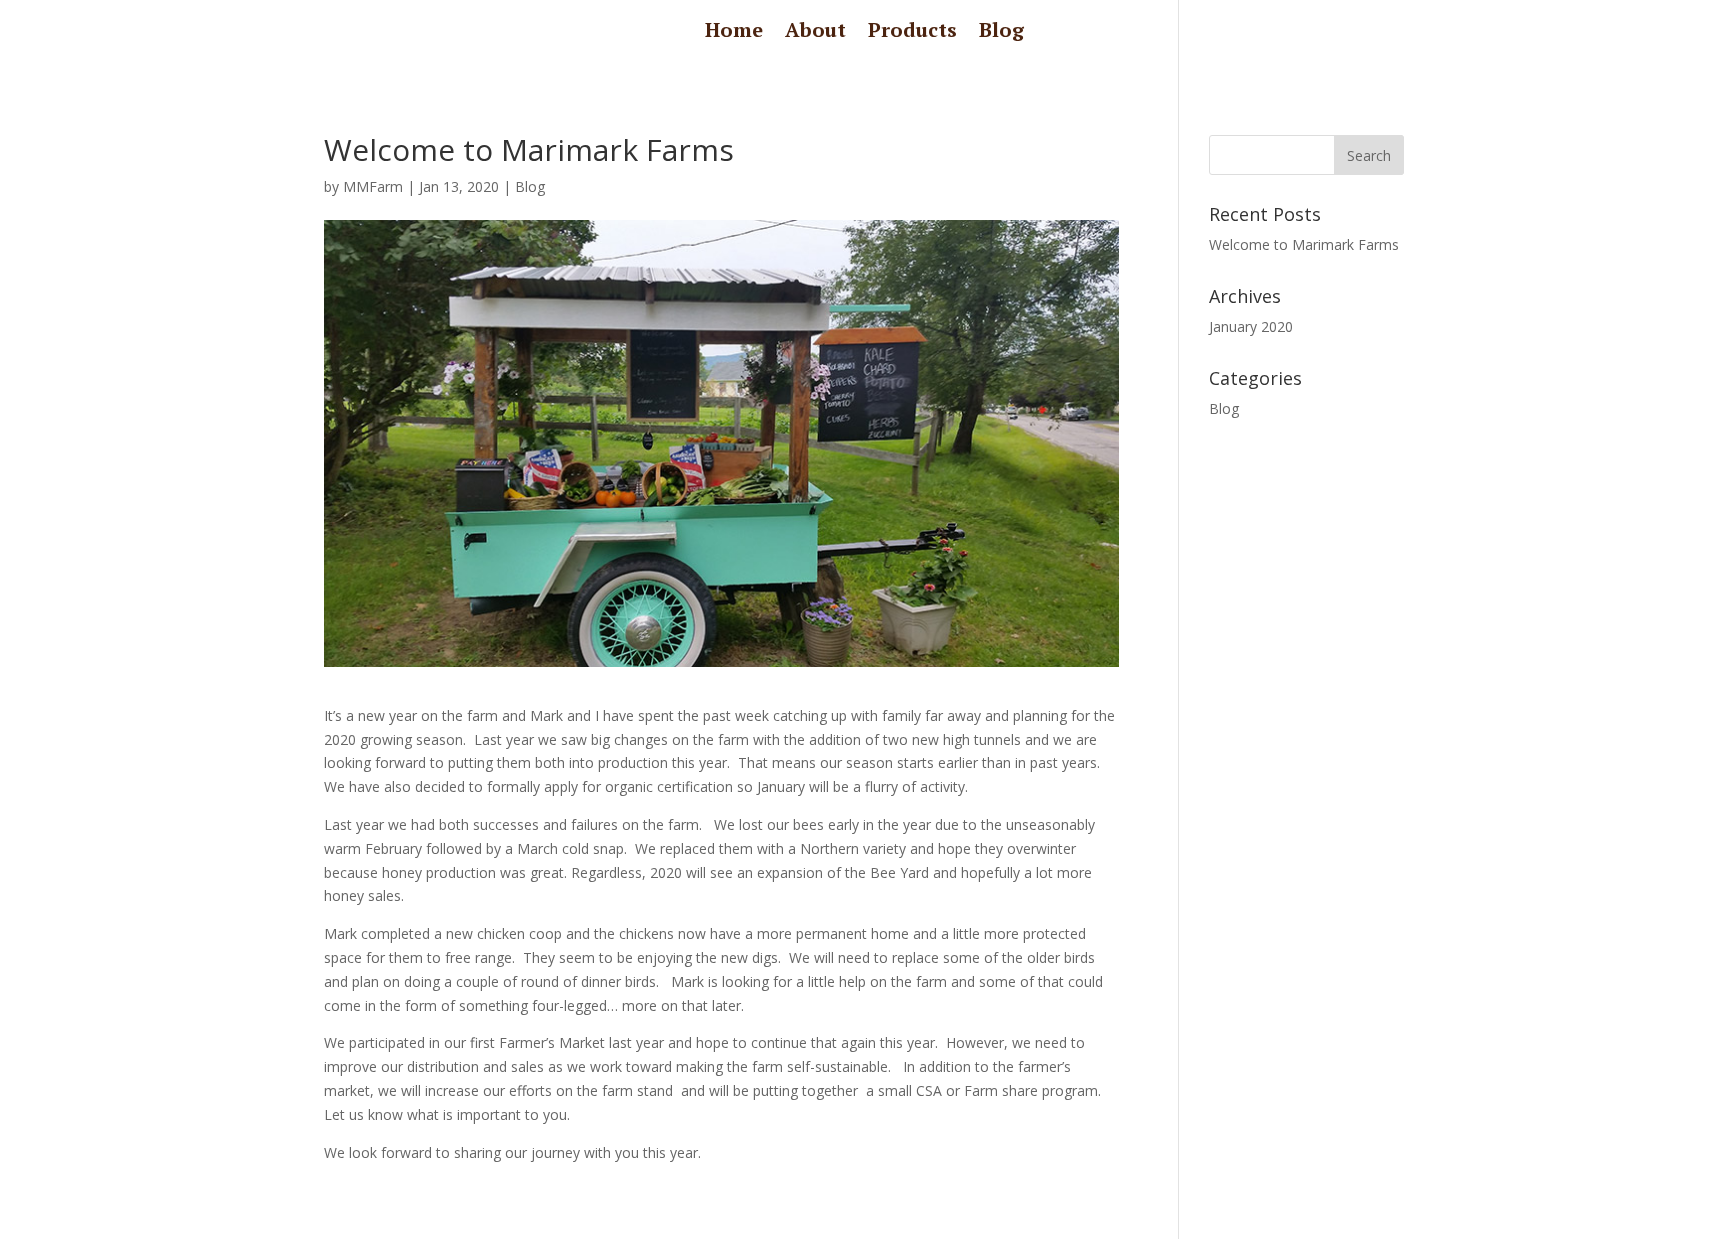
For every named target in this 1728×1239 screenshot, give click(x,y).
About (815, 33)
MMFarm (373, 186)
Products (912, 33)
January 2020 (1251, 326)
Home (734, 33)
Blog (1001, 33)
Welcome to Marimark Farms (1304, 244)
